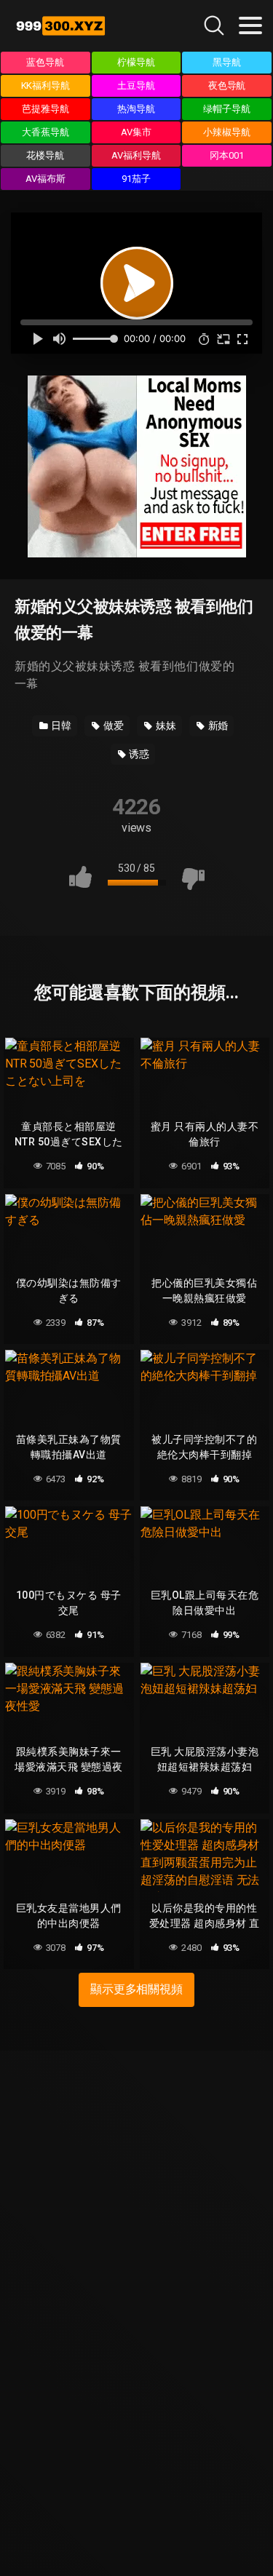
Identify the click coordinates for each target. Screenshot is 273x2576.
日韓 (61, 726)
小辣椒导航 (227, 132)
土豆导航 (136, 86)
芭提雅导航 (45, 109)
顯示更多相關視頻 (136, 1989)
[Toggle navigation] (250, 25)
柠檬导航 (136, 62)
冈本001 (227, 155)
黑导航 (227, 62)
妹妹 (165, 726)
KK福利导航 (46, 86)
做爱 (112, 726)
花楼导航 (45, 155)
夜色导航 (227, 86)
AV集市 (136, 132)
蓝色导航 (45, 62)
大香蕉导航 (45, 132)
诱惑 (139, 754)
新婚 (217, 726)
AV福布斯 (45, 179)
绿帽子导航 (227, 109)
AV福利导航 (136, 155)
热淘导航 (136, 109)
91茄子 (136, 179)
